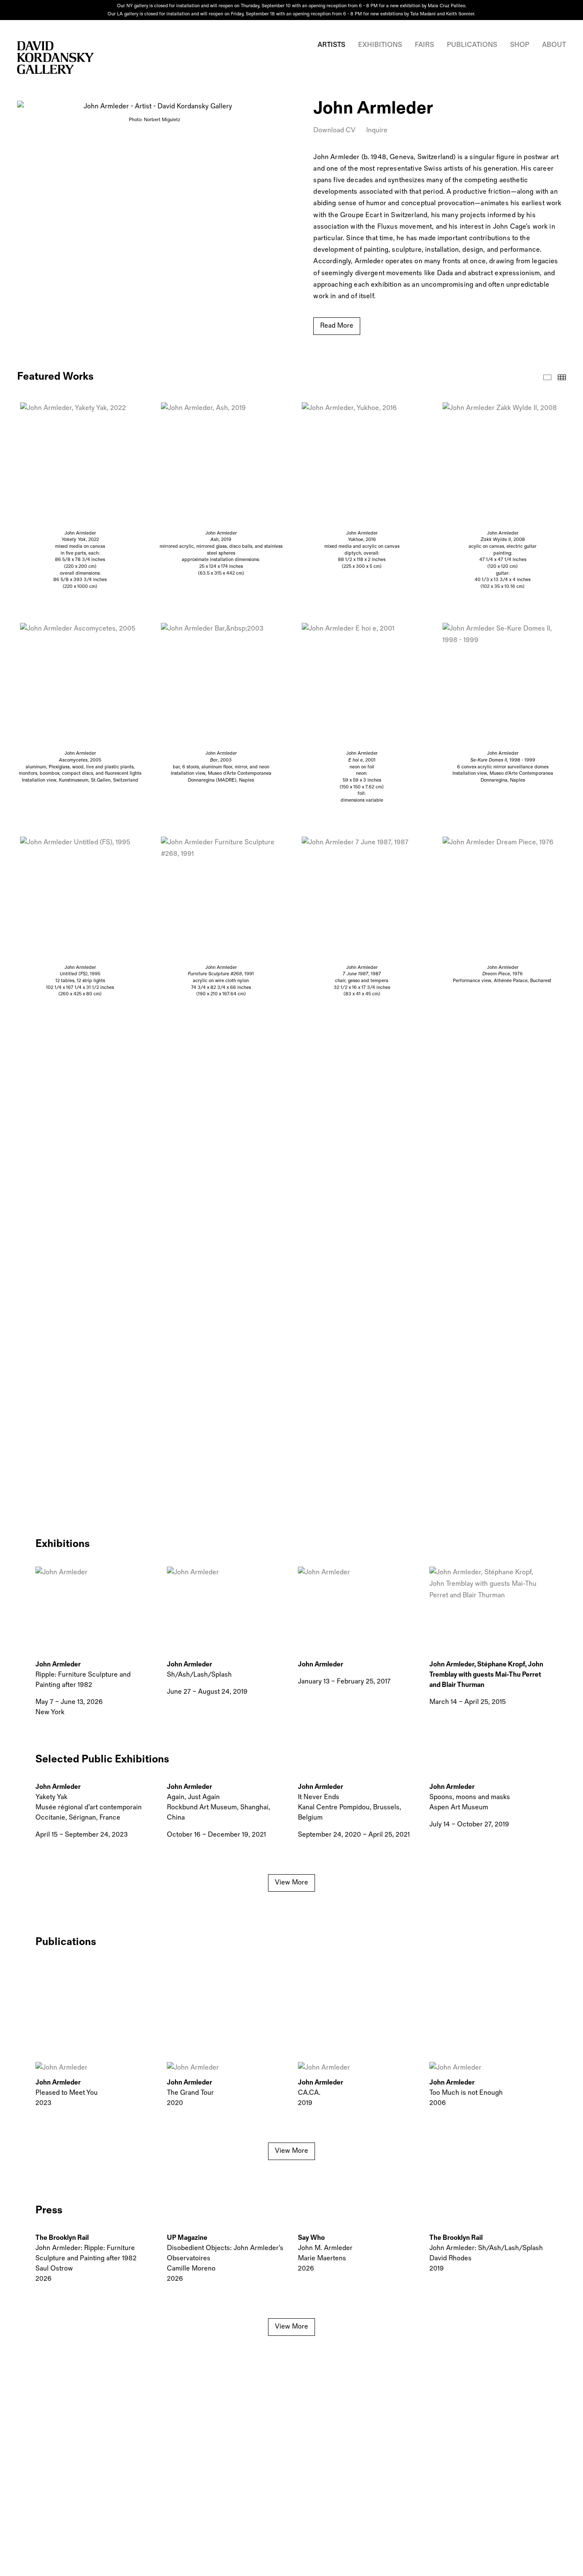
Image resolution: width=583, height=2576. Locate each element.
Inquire (377, 130)
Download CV (334, 130)
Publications (472, 45)
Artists (331, 45)
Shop (520, 45)
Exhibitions (380, 45)
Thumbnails (562, 377)
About (554, 45)
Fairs (424, 45)
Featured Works (547, 377)
